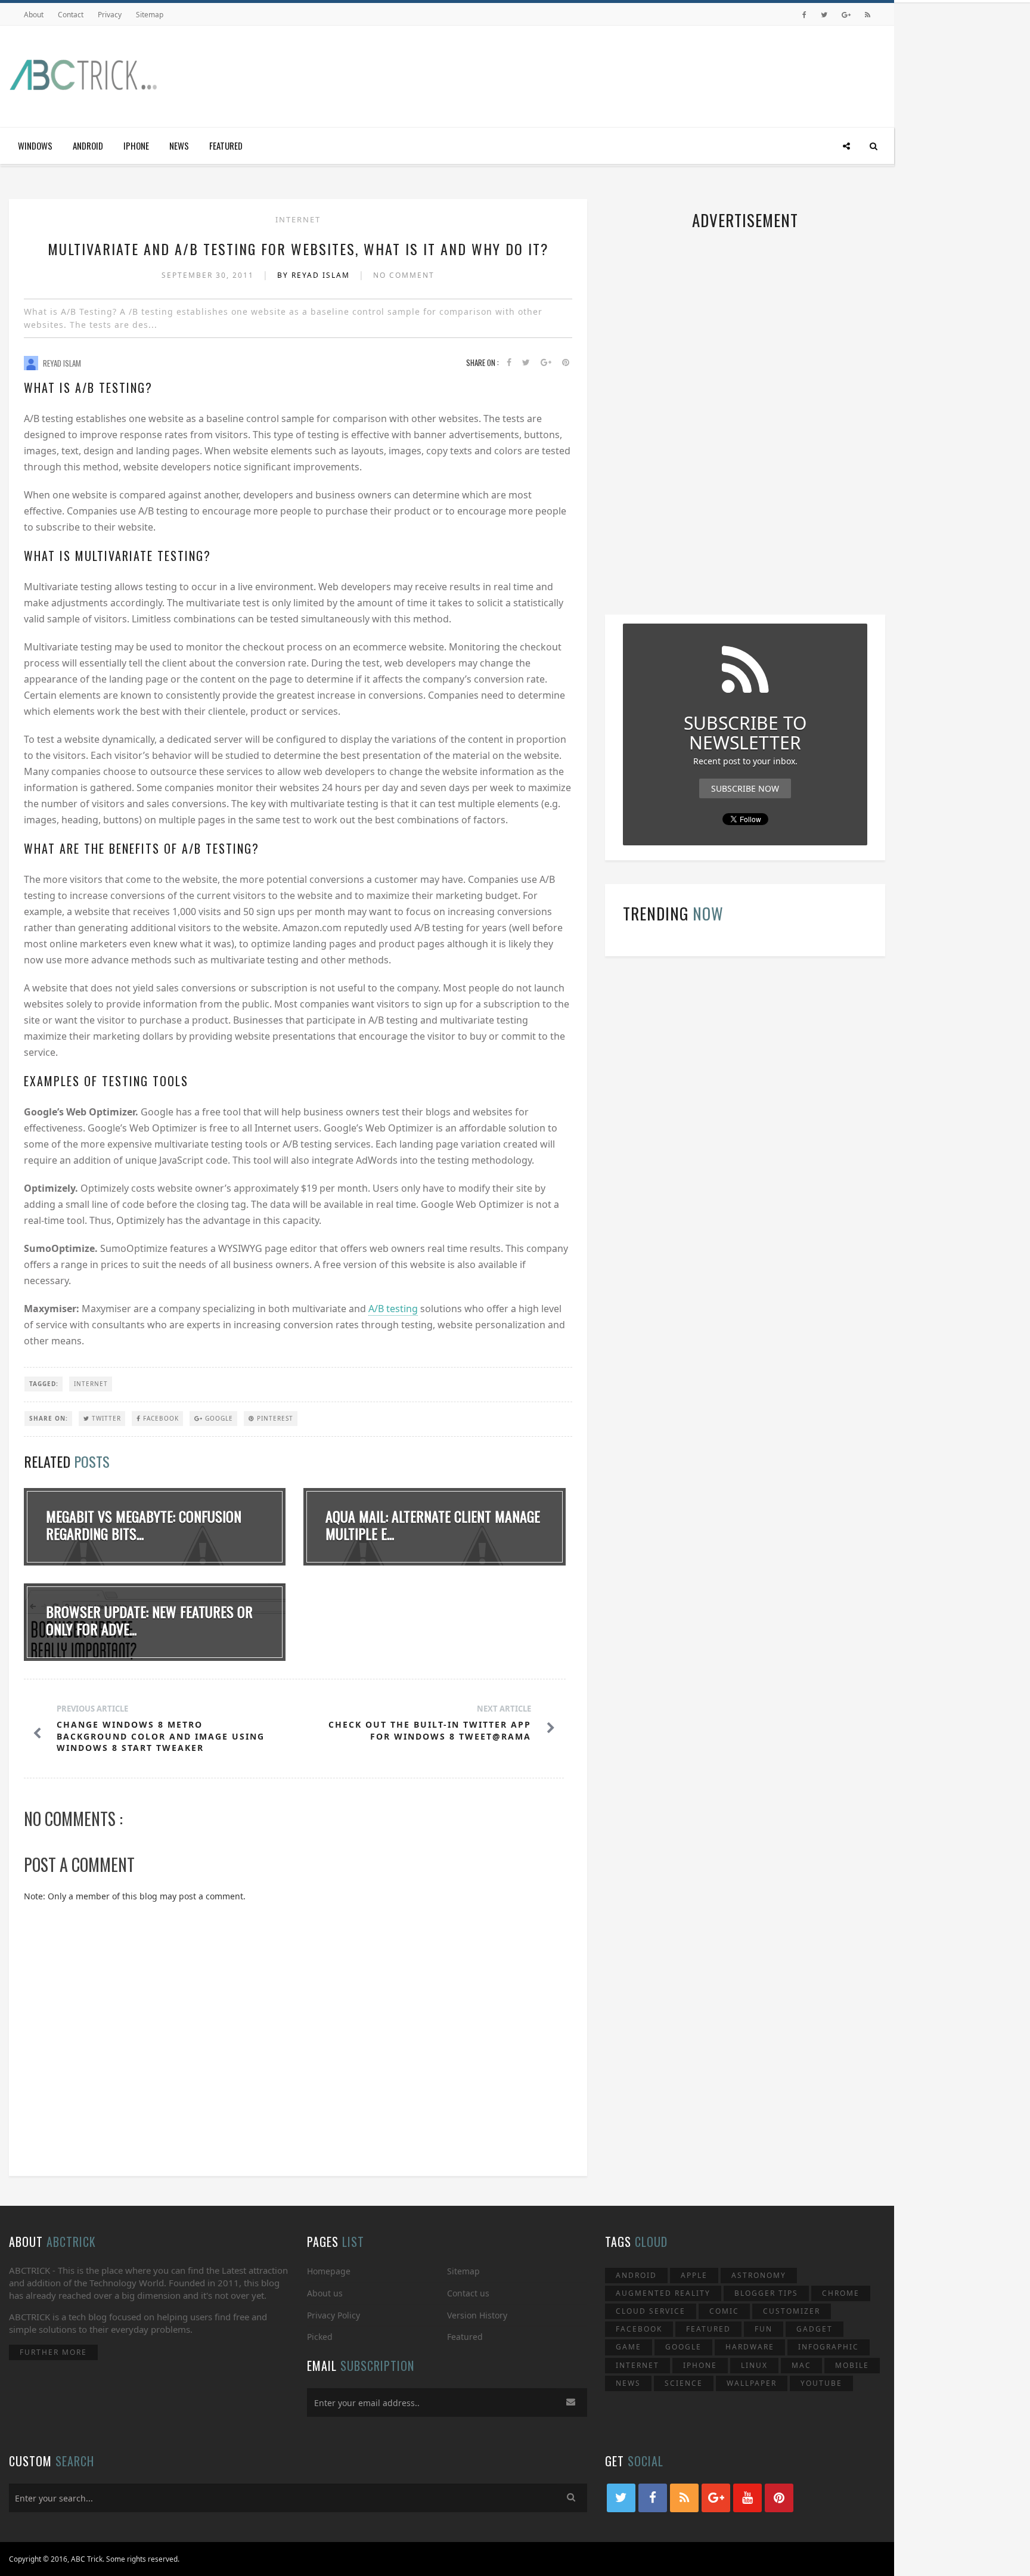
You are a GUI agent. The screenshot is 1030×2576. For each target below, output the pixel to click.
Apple (694, 2275)
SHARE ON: (49, 1418)
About (34, 15)
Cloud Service (651, 2311)
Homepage (329, 2271)
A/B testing (393, 1309)
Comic (724, 2311)
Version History (477, 2315)
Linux (754, 2365)
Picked (320, 2337)
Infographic (829, 2347)
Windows (35, 145)
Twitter (105, 1418)
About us (325, 2293)
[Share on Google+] (546, 363)
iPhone (136, 145)
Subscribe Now (745, 788)
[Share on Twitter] (526, 363)
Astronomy (759, 2275)
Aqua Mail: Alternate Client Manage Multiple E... (433, 1525)
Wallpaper (752, 2383)
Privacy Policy (333, 2315)
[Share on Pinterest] (566, 363)
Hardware (750, 2347)
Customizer (792, 2311)
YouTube (821, 2383)
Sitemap (150, 15)
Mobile (852, 2365)
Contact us (468, 2293)
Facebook (160, 1418)
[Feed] (868, 15)
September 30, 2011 (209, 275)
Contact (71, 15)
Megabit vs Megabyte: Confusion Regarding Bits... (144, 1525)
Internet (298, 219)
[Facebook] (804, 15)
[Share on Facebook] (509, 363)
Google (218, 1418)
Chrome (841, 2293)
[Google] (846, 15)
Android (88, 145)
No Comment (404, 275)
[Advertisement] (668, 73)
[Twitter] (824, 15)
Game (629, 2347)
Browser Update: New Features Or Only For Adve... (149, 1620)
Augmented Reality (663, 2293)
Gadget (815, 2329)
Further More (53, 2352)
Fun (764, 2329)
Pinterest (274, 1418)
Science (684, 2383)
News (179, 145)
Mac (801, 2365)
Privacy (110, 15)
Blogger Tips (766, 2293)
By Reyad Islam (315, 275)
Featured (226, 145)
